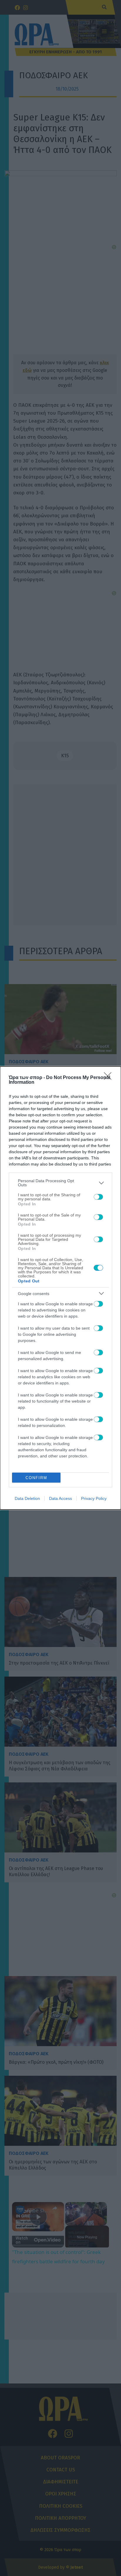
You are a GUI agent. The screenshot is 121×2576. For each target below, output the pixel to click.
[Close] (110, 1078)
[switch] (98, 1197)
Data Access (60, 1498)
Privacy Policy (94, 1498)
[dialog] (60, 1288)
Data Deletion (27, 1498)
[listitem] (60, 1183)
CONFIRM (36, 1478)
